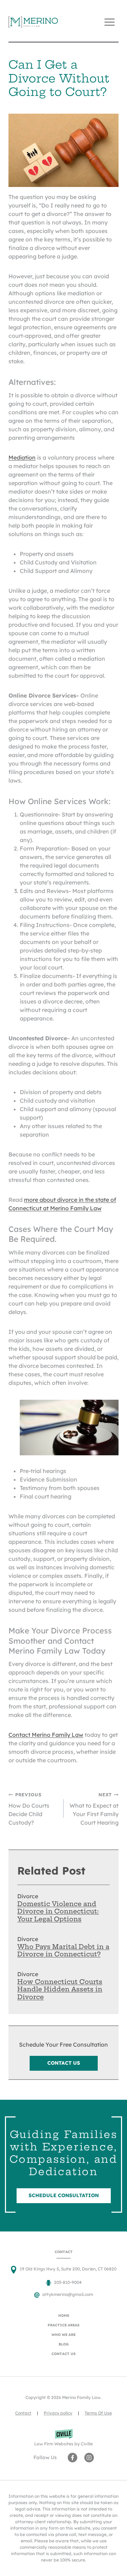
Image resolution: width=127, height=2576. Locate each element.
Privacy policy (58, 2413)
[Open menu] (109, 22)
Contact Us (64, 2354)
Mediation (22, 457)
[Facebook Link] (72, 2458)
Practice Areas (64, 2325)
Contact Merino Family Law (46, 1735)
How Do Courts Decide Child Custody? (29, 1809)
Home (64, 2316)
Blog (64, 2344)
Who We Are (64, 2335)
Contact (23, 2413)
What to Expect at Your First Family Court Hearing (94, 1809)
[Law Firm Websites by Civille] (64, 2438)
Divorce (28, 1896)
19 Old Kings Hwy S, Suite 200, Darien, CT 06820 (68, 2269)
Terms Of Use (98, 2413)
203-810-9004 (68, 2282)
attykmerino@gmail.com (68, 2294)
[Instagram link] (89, 2458)
